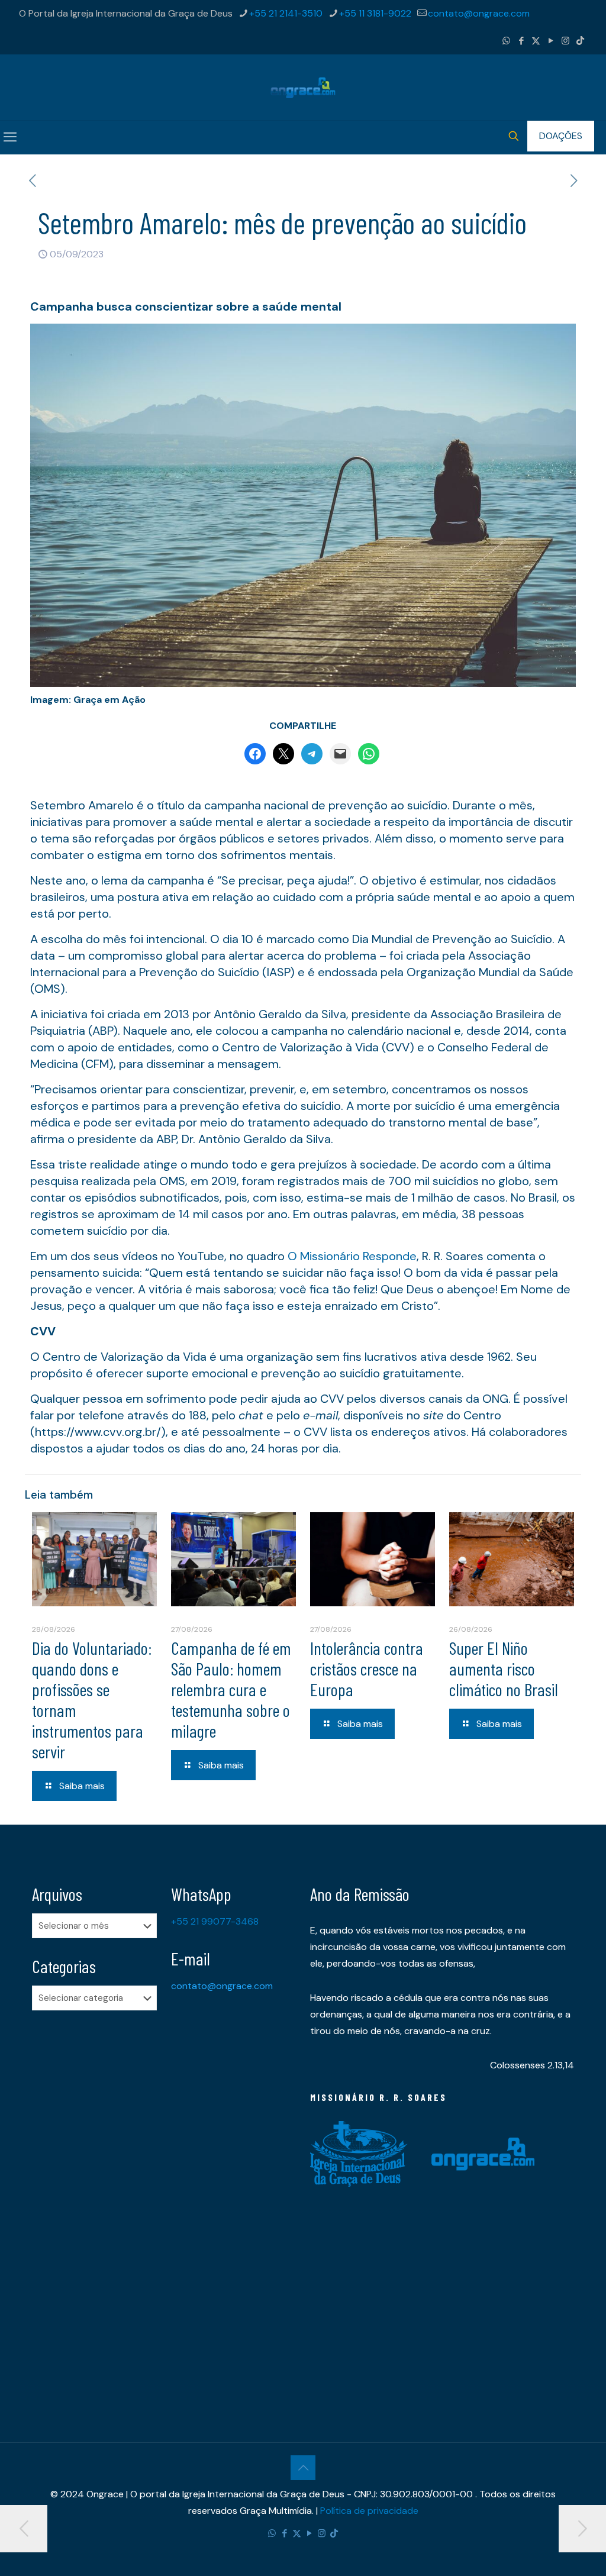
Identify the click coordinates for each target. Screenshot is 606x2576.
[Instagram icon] (565, 41)
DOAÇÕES (561, 136)
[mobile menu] (10, 137)
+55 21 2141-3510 (286, 13)
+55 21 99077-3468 (215, 1921)
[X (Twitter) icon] (536, 41)
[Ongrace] (303, 87)
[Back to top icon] (303, 2468)
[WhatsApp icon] (506, 41)
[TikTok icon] (580, 41)
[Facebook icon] (521, 41)
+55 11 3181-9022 (375, 13)
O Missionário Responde (352, 1256)
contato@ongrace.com (479, 13)
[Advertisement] (94, 2206)
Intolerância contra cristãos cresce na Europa (367, 1668)
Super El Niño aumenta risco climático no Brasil (504, 1668)
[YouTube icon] (551, 41)
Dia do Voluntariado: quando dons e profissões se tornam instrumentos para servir (92, 1699)
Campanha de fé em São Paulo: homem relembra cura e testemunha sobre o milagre (231, 1689)
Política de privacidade (369, 2511)
